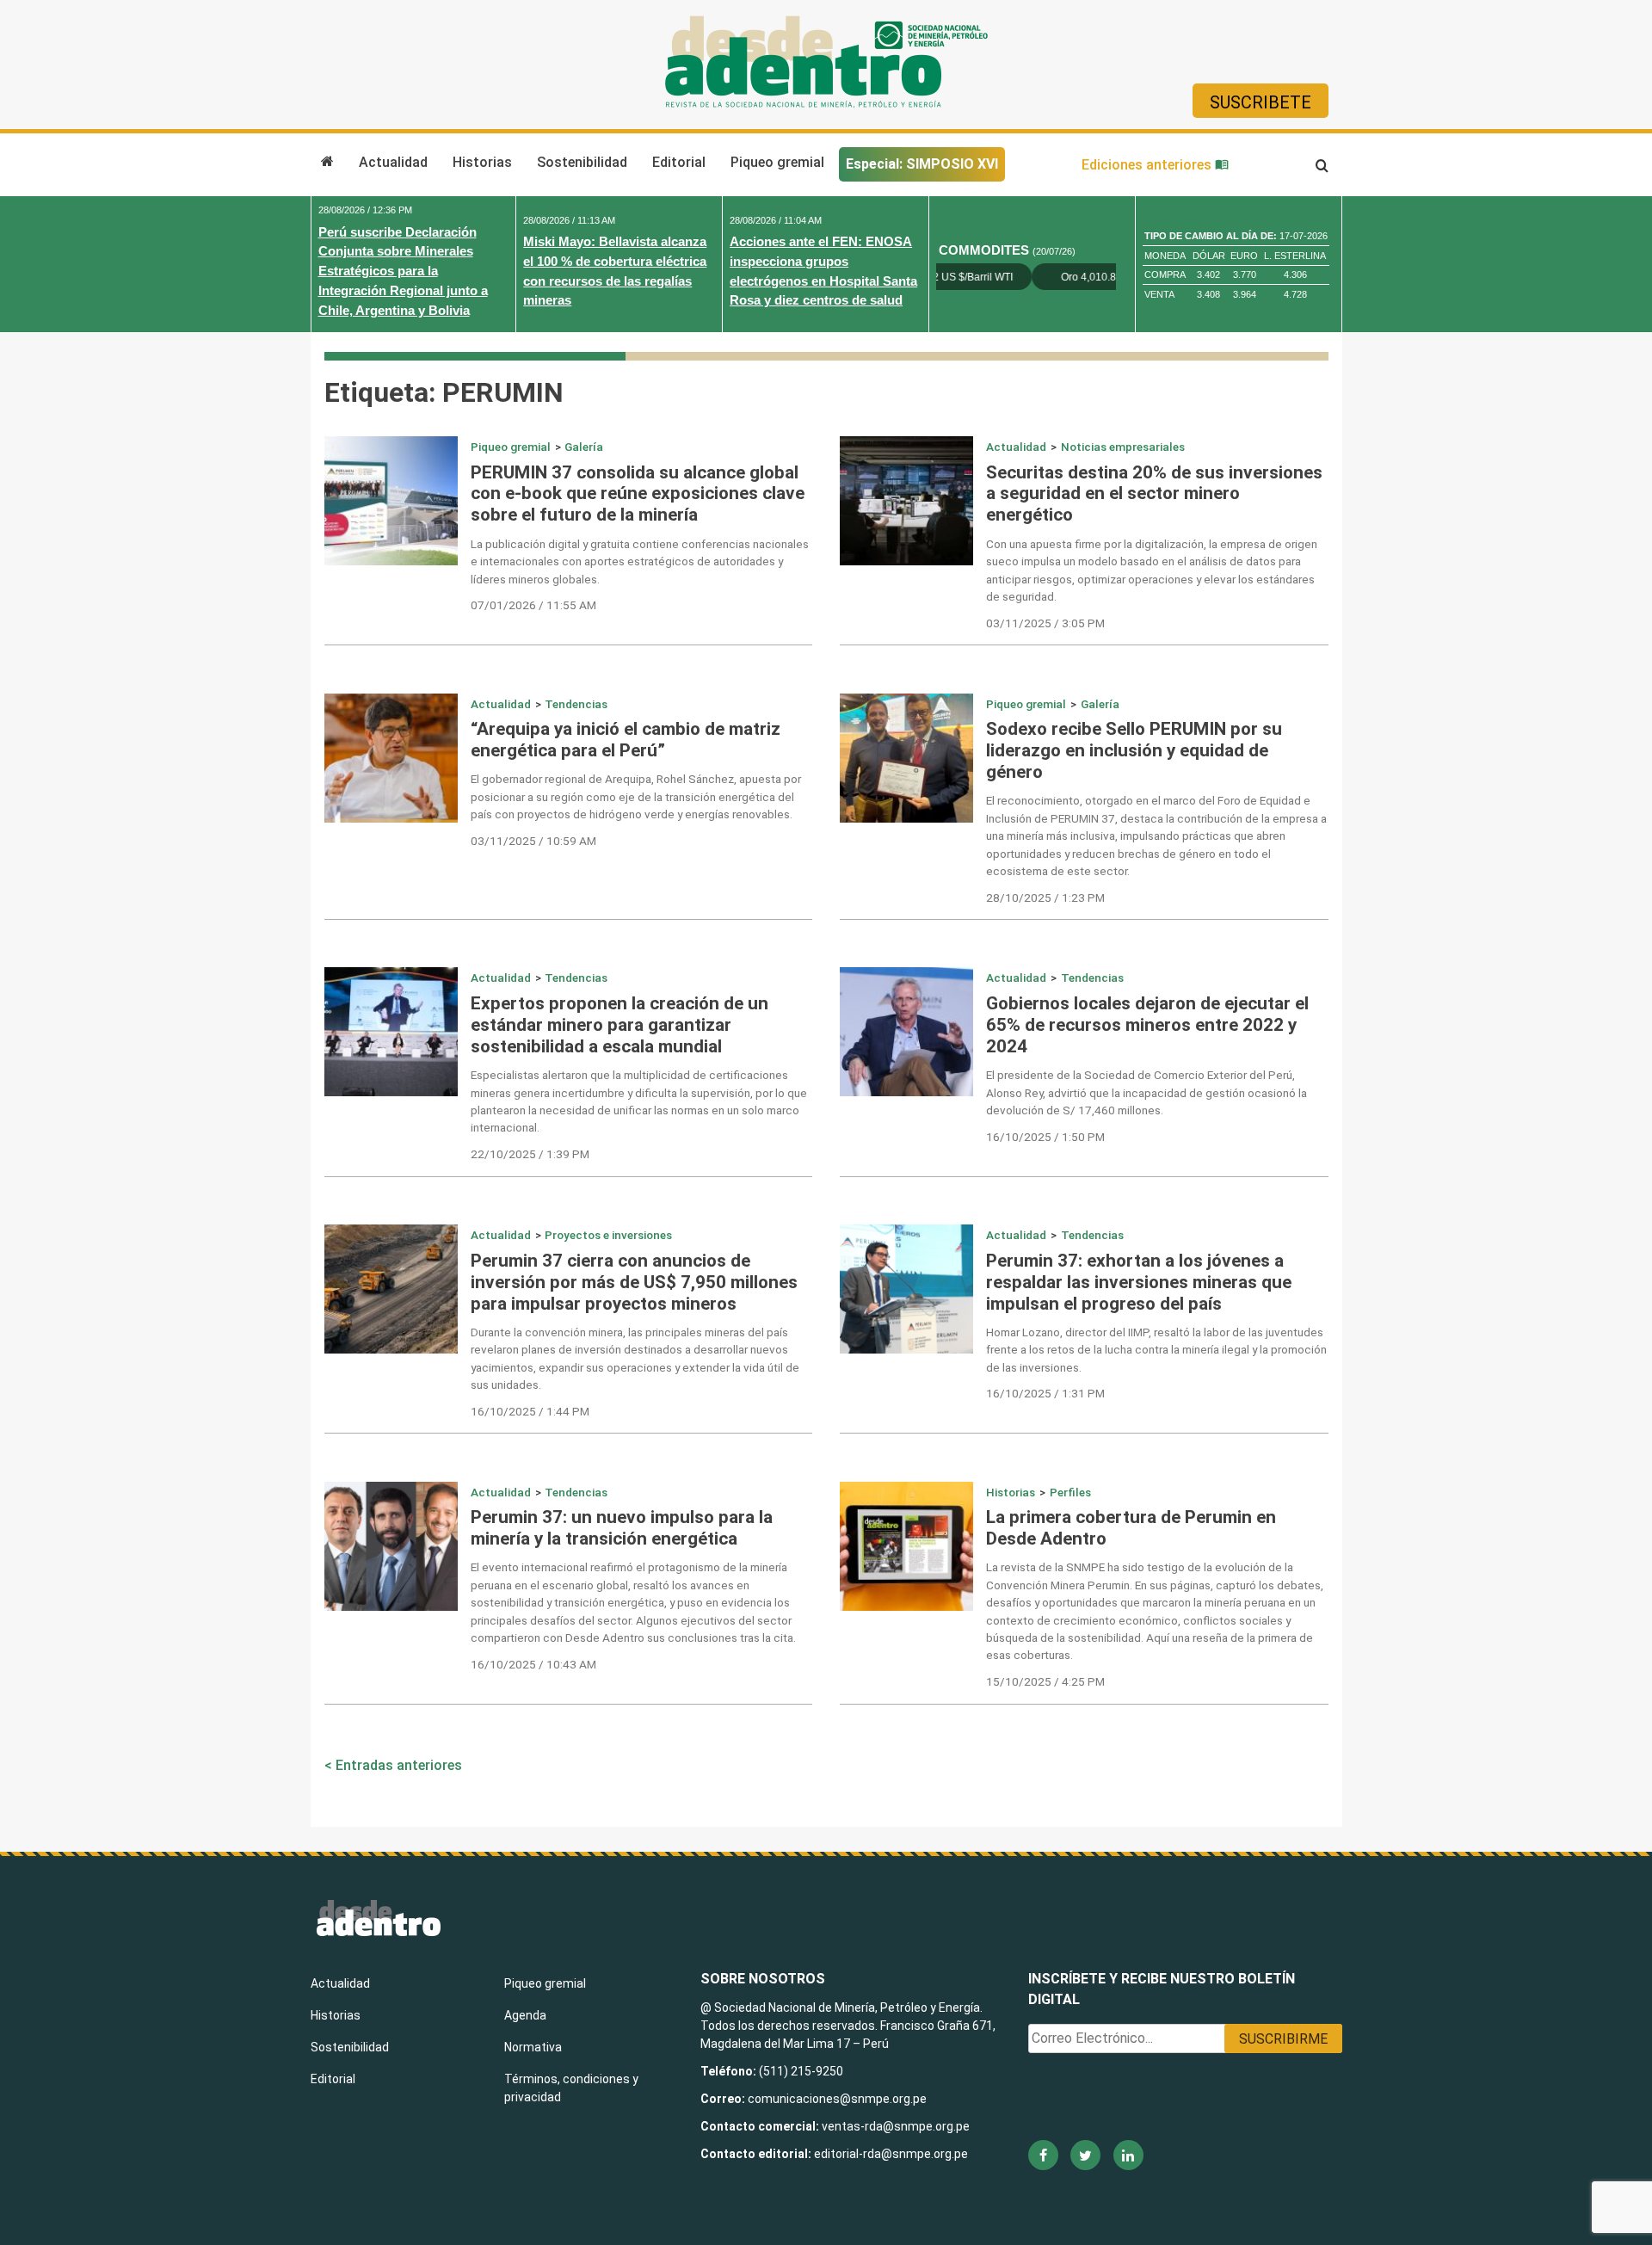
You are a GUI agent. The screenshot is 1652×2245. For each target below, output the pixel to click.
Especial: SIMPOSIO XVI (922, 164)
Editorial (679, 162)
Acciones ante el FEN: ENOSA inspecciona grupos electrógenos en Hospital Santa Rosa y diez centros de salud (823, 271)
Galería (584, 447)
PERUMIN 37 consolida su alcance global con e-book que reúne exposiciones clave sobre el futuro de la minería (638, 494)
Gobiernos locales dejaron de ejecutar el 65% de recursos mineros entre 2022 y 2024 (1147, 1025)
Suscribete (1261, 102)
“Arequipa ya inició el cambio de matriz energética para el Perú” (626, 740)
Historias (482, 162)
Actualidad (393, 162)
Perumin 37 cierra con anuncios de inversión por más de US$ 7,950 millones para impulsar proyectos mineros (634, 1282)
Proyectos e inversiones (608, 1235)
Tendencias (576, 704)
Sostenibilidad (582, 162)
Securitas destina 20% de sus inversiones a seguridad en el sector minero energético (1154, 494)
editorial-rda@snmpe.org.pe (891, 2154)
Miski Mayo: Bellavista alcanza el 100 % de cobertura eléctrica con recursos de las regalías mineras (615, 271)
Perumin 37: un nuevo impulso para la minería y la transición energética (622, 1528)
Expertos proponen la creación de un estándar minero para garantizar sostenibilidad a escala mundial (619, 1025)
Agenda (525, 2015)
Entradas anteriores (399, 1765)
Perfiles (1070, 1492)
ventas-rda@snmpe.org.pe (896, 2126)
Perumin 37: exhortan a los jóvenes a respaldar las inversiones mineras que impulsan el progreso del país (1139, 1282)
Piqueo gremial (777, 162)
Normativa (533, 2047)
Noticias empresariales (1123, 447)
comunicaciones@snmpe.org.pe (838, 2099)
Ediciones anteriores (1148, 165)
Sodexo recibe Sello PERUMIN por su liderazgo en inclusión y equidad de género (1134, 750)
